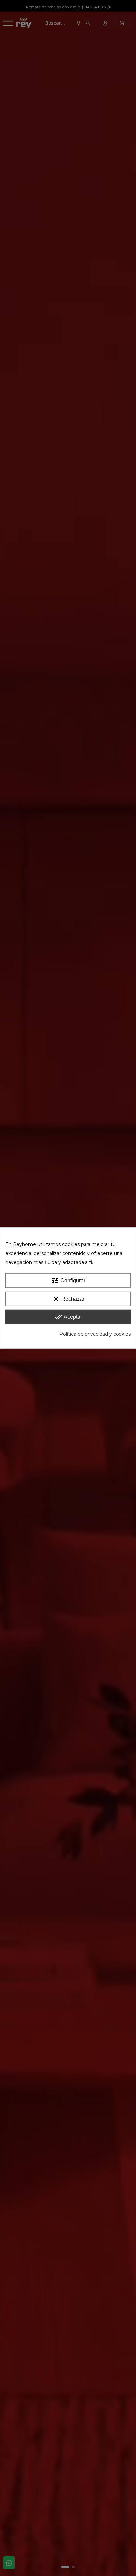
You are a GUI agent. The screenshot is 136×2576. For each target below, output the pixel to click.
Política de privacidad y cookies (95, 1334)
